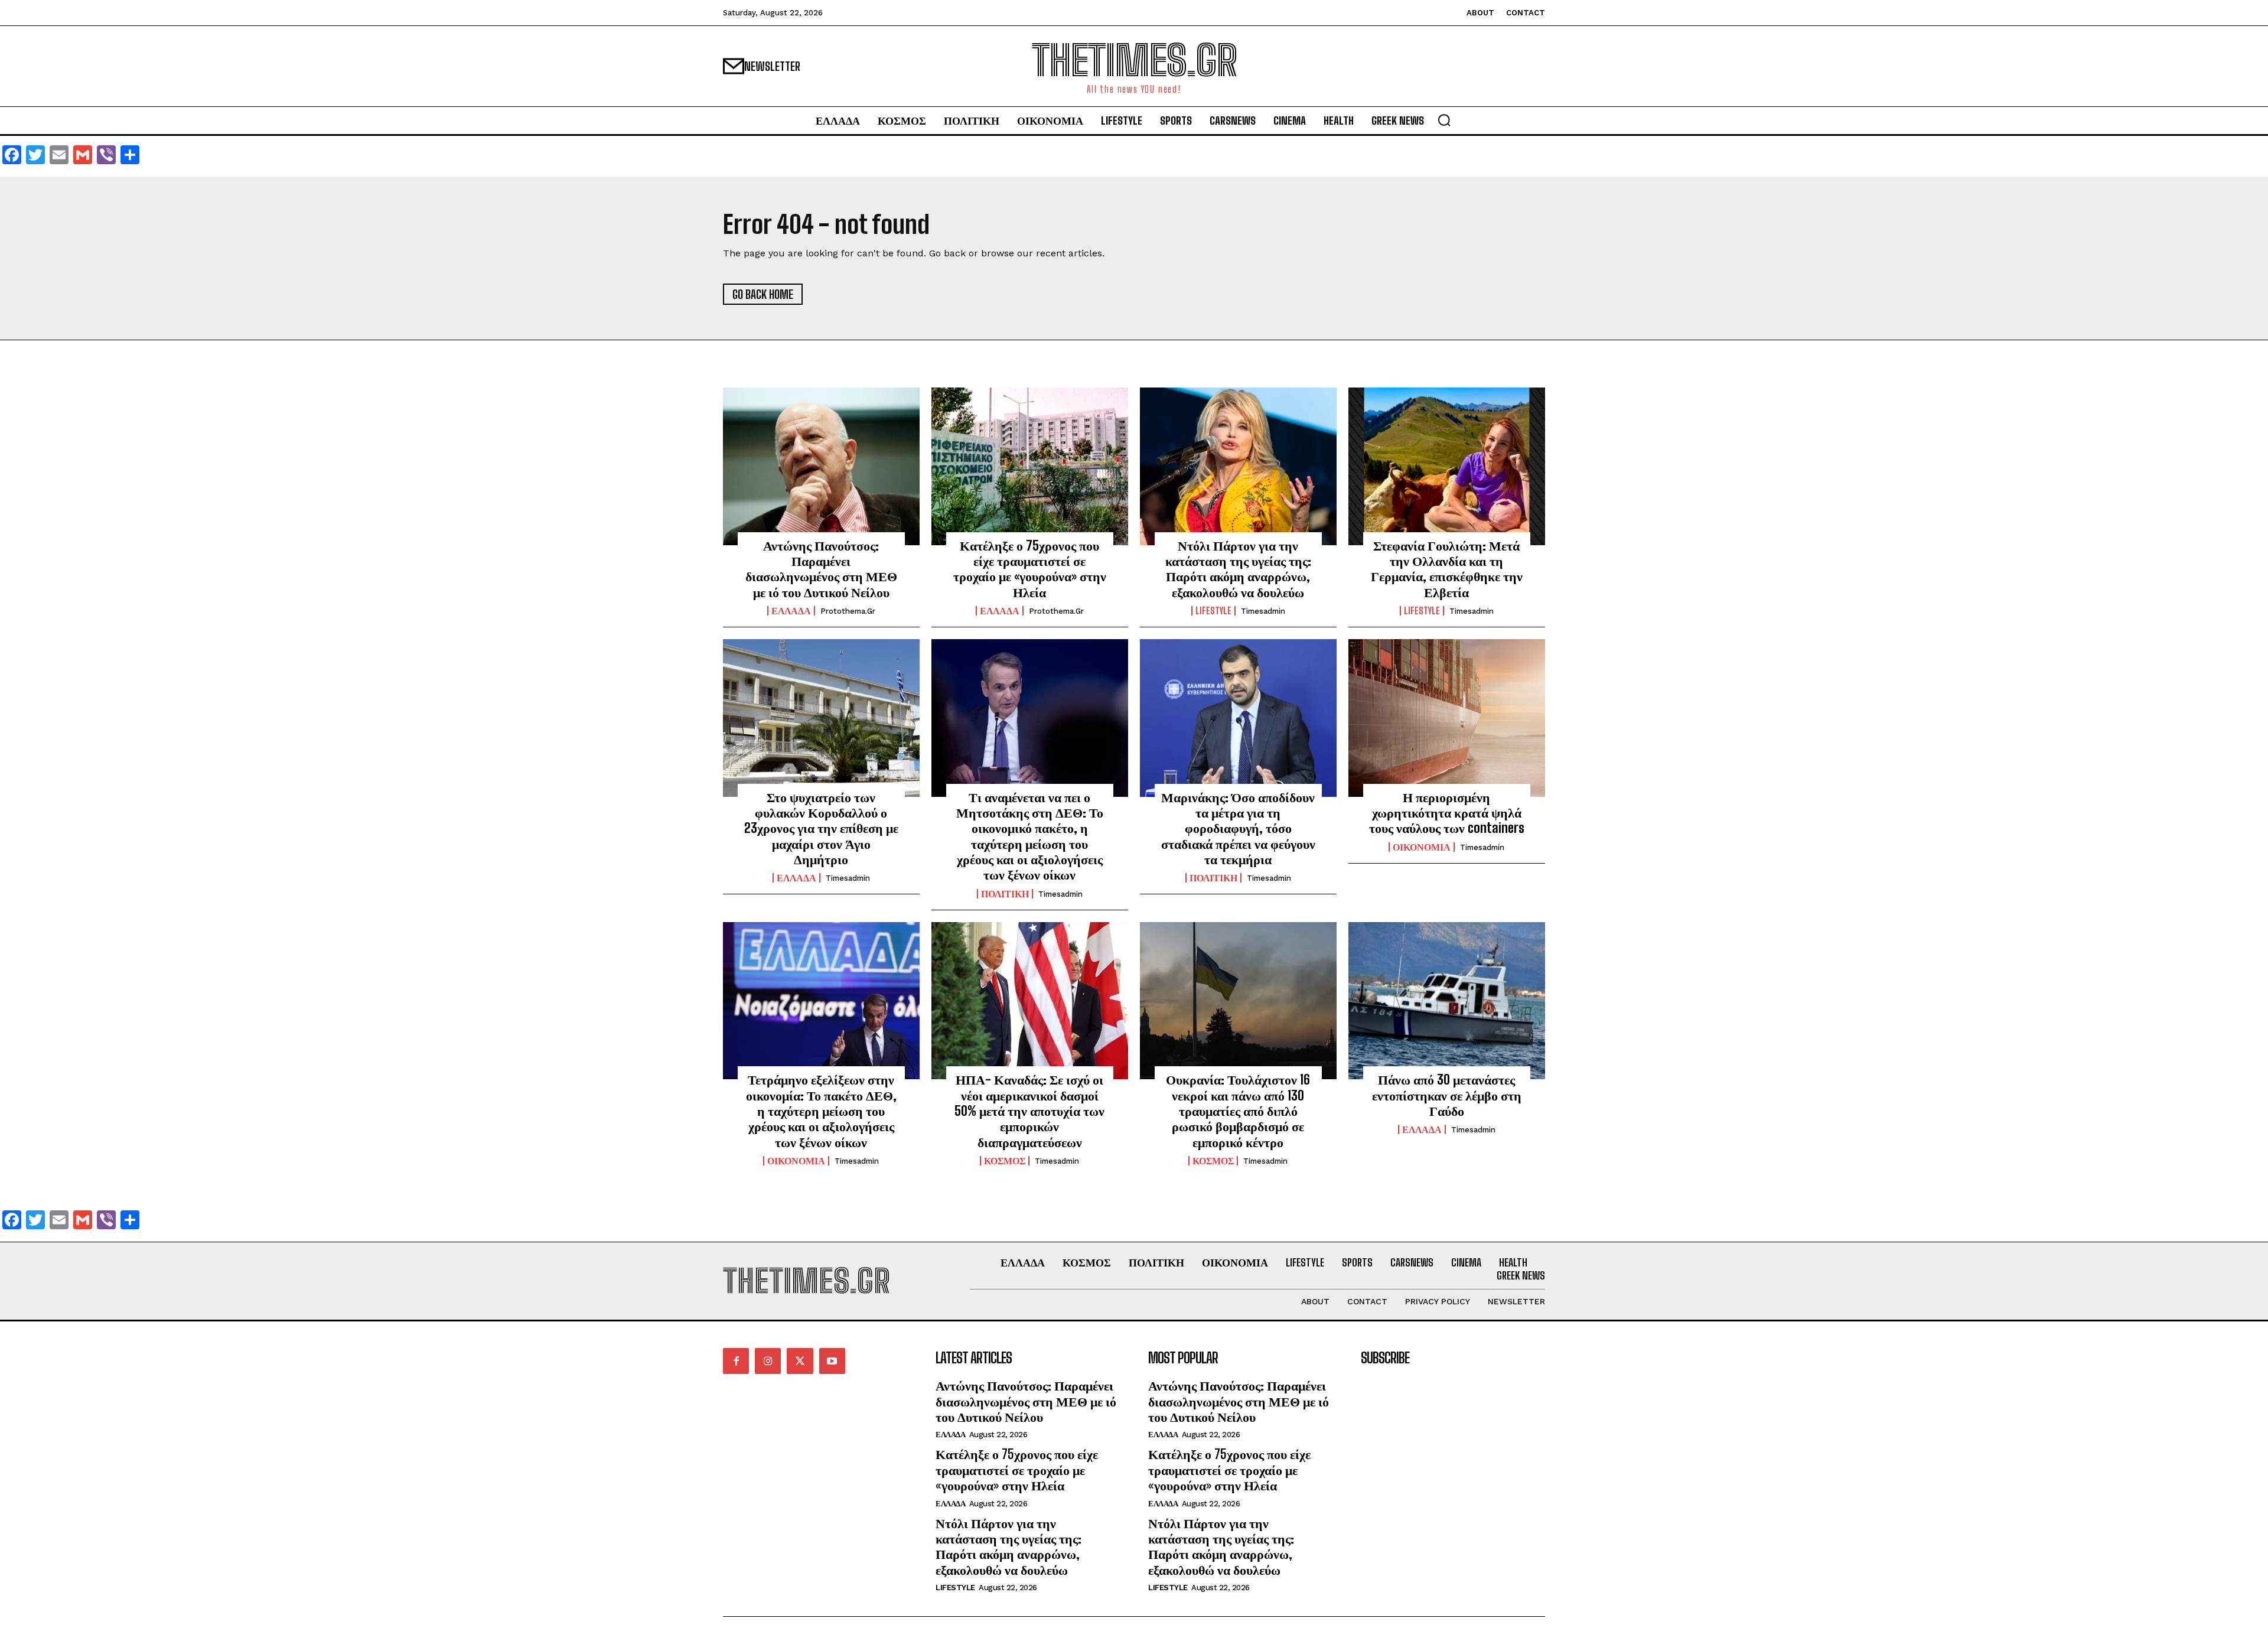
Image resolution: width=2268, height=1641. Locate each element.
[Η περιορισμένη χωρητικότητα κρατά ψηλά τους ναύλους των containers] (1447, 718)
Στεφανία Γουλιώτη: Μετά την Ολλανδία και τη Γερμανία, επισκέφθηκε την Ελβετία (1447, 569)
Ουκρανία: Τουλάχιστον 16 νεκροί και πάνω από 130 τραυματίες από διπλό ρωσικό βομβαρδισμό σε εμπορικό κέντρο (1238, 1111)
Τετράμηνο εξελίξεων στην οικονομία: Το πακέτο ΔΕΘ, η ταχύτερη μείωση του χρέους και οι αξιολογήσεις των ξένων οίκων (821, 1111)
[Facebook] (736, 1361)
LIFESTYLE (1213, 611)
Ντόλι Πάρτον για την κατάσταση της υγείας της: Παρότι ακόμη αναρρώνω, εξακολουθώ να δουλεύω (1238, 569)
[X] (800, 1361)
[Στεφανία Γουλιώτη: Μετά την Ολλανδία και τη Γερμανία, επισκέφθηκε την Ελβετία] (1447, 466)
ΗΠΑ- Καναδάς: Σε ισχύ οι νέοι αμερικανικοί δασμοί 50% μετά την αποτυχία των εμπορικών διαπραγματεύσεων (1029, 1111)
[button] (1444, 120)
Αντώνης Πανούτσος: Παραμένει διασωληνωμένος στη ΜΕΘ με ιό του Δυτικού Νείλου (821, 569)
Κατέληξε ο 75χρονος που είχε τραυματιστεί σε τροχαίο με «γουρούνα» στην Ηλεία (1030, 569)
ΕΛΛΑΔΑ (791, 611)
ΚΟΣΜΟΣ (1005, 1161)
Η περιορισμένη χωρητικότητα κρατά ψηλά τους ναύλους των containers (1447, 813)
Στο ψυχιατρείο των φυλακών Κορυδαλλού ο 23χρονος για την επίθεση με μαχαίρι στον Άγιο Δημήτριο (821, 828)
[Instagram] (768, 1361)
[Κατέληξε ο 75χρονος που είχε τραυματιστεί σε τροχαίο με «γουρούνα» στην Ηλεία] (1030, 466)
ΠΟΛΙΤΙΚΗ (1005, 894)
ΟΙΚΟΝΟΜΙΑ (1422, 847)
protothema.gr (848, 611)
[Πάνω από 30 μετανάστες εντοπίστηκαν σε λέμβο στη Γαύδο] (1447, 1001)
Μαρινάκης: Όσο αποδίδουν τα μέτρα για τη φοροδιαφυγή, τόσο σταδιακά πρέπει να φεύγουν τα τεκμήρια (1238, 828)
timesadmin (1263, 611)
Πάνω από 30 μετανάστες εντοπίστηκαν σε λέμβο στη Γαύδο (1447, 1095)
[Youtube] (832, 1361)
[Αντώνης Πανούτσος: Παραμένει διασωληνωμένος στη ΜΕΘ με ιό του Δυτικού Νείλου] (821, 466)
